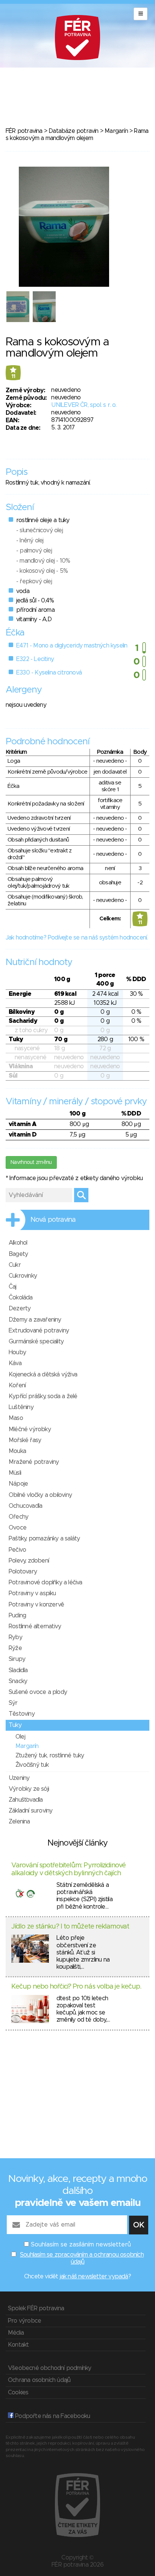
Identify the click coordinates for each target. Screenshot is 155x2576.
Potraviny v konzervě (36, 1605)
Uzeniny (19, 1778)
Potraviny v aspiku (32, 1593)
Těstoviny (22, 1714)
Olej (20, 1737)
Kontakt (18, 2345)
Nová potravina (53, 1220)
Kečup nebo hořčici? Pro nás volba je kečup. (76, 1987)
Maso (16, 1418)
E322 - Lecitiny (35, 659)
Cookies (18, 2392)
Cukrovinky (23, 1276)
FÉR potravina (24, 131)
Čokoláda (21, 1298)
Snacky (18, 1681)
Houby (17, 1352)
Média (16, 2333)
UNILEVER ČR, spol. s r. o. (84, 405)
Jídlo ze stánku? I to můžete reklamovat (70, 1927)
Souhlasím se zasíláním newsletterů (81, 2245)
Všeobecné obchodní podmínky (49, 2368)
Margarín (116, 131)
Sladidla (18, 1670)
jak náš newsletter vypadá (94, 2276)
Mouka (17, 1451)
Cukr (15, 1265)
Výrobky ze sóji (29, 1789)
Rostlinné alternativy (35, 1626)
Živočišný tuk (32, 1765)
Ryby (15, 1637)
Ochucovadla (25, 1506)
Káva (15, 1363)
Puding (17, 1615)
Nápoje (18, 1484)
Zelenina (19, 1822)
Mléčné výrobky (30, 1429)
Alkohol (18, 1243)
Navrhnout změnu (31, 1162)
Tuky (15, 1725)
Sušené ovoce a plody (38, 1692)
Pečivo (17, 1550)
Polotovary (23, 1572)
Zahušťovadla (26, 1800)
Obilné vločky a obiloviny (40, 1495)
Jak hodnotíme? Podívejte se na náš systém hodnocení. (77, 938)
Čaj (13, 1287)
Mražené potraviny (34, 1462)
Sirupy (17, 1659)
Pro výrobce (24, 2321)
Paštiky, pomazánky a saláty (44, 1539)
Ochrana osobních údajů (39, 2380)
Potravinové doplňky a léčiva (46, 1582)
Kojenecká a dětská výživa (43, 1375)
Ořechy (18, 1517)
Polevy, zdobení (29, 1561)
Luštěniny (21, 1407)
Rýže (15, 1648)
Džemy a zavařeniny (35, 1320)
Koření (17, 1385)
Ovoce (17, 1528)
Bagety (18, 1254)
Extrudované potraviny (39, 1331)
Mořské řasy (25, 1440)
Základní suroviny (30, 1811)
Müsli (15, 1473)
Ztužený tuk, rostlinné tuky (50, 1755)
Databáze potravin (73, 131)
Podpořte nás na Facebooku (52, 2416)
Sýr (13, 1703)
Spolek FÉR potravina (36, 2308)
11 (13, 376)
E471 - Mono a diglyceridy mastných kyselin (72, 646)
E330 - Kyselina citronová (49, 673)
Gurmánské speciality (36, 1341)
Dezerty (20, 1308)
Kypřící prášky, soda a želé (43, 1396)
